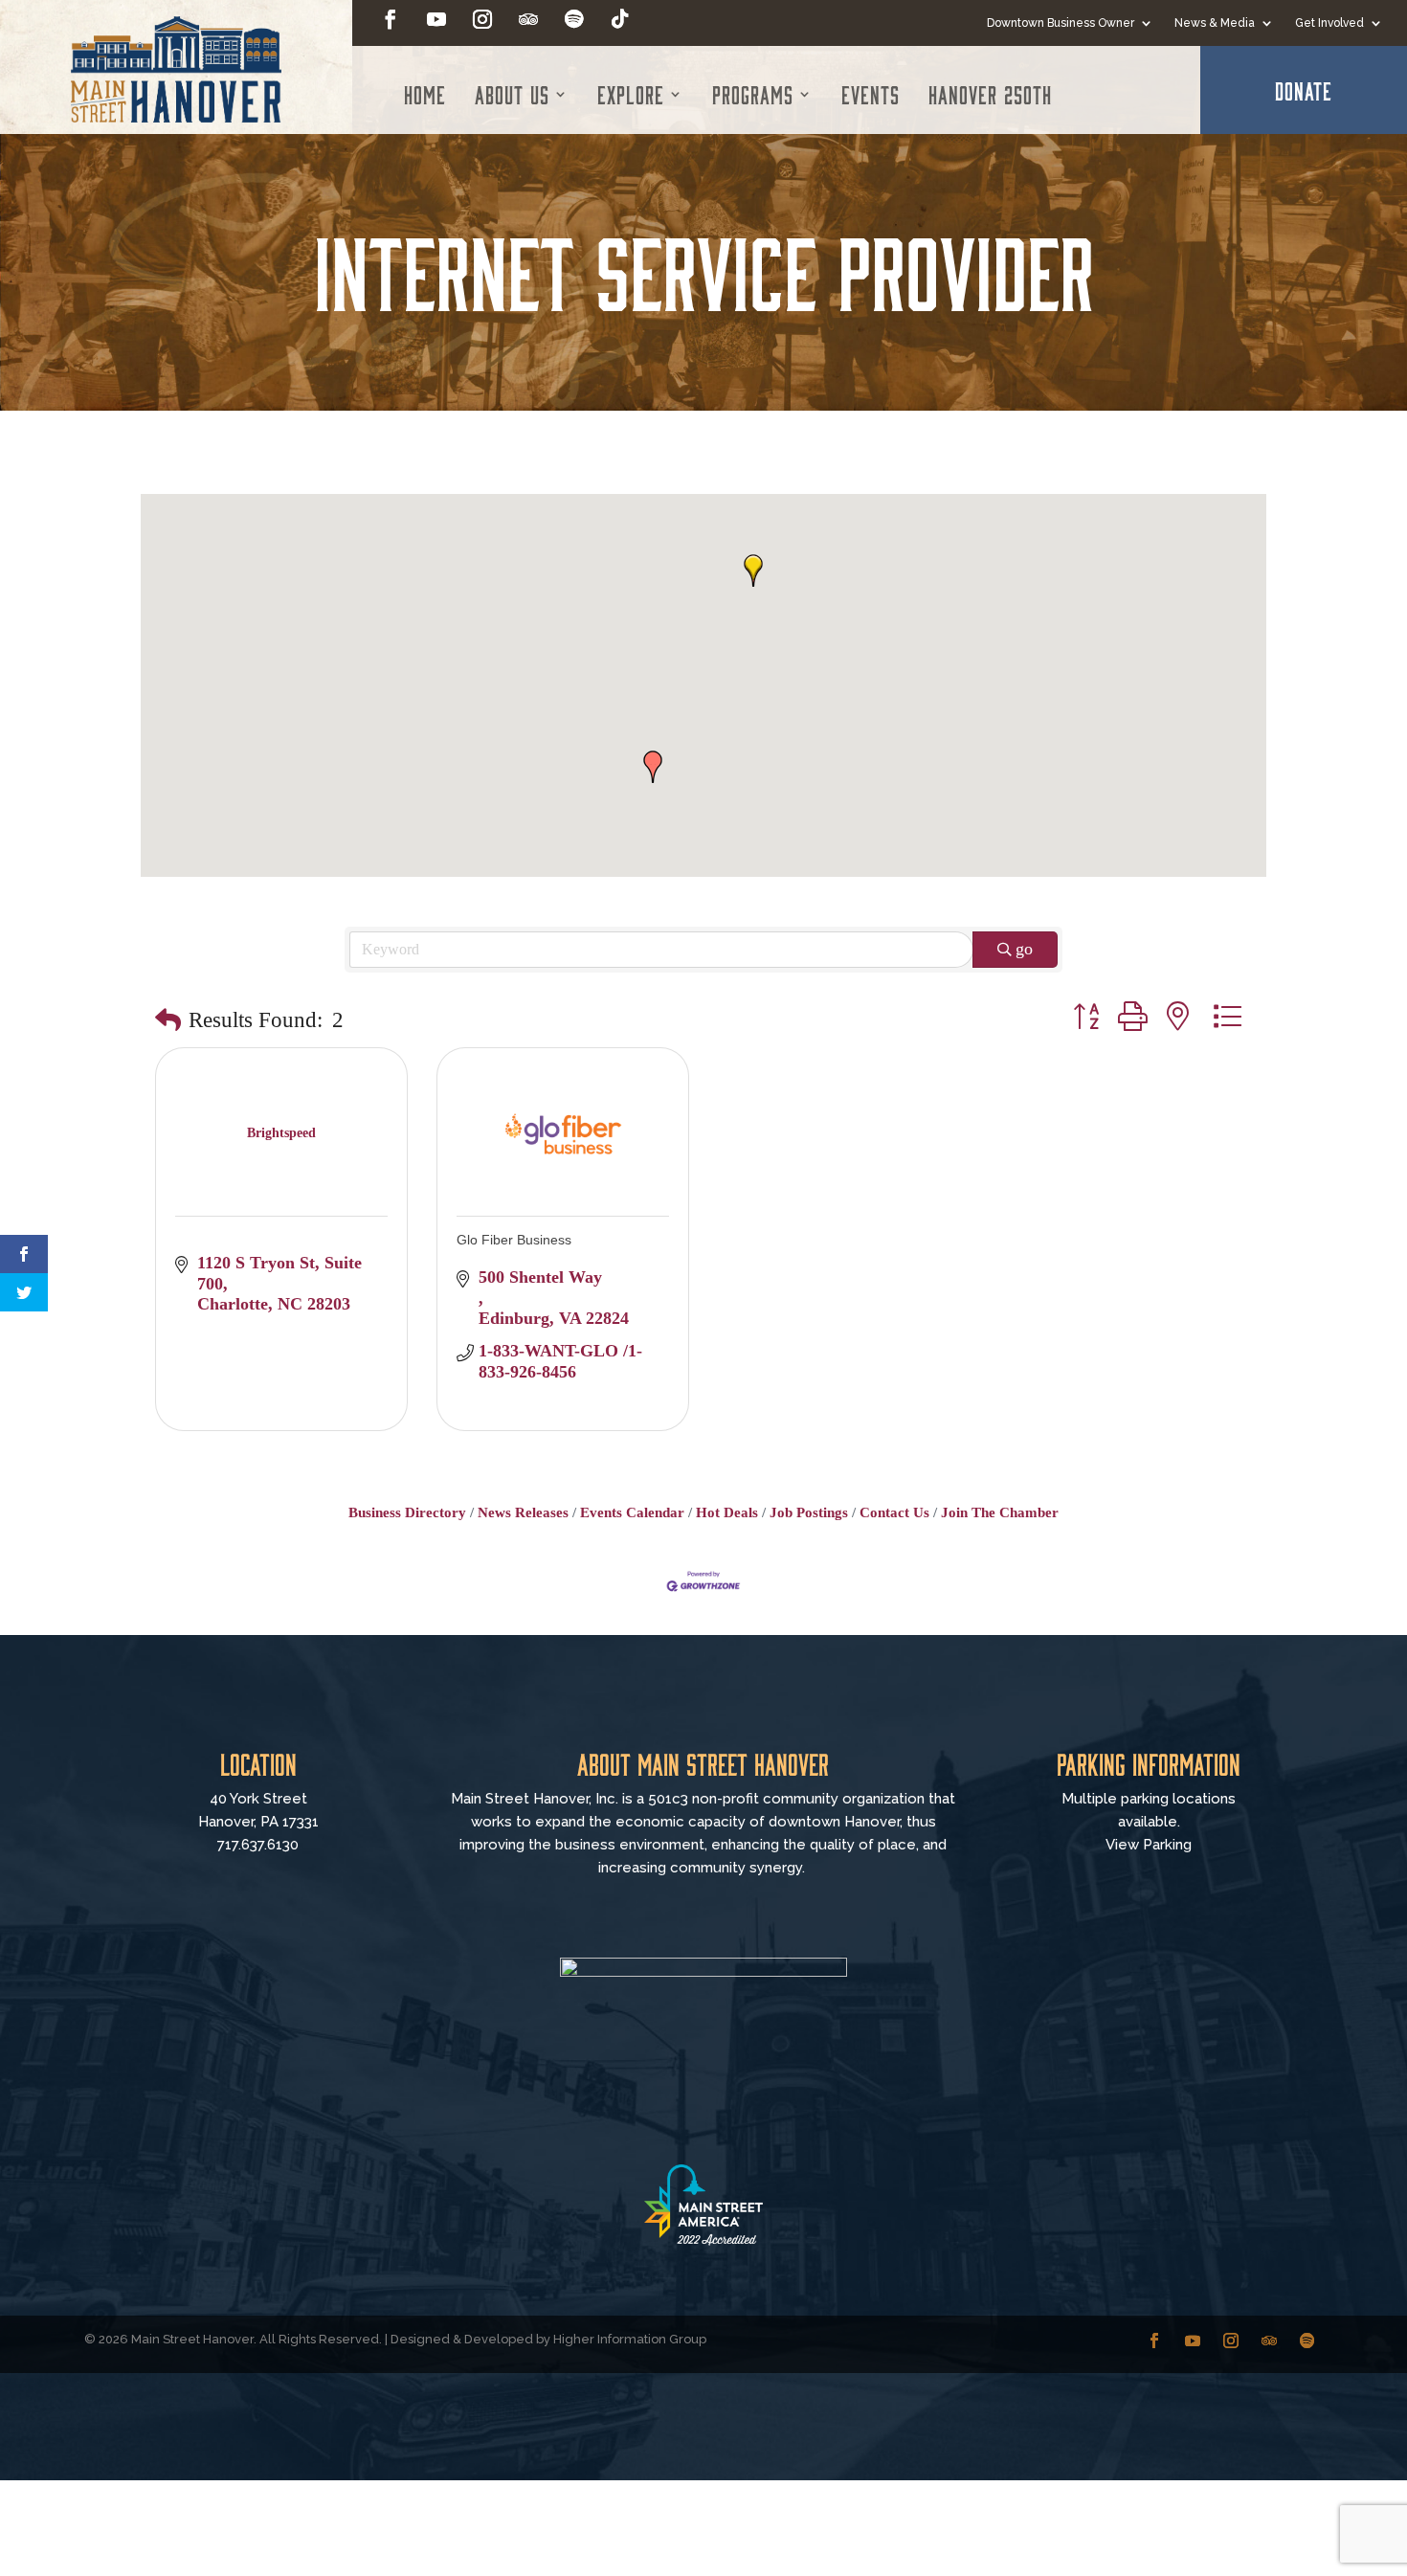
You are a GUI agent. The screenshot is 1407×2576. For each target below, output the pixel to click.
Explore (631, 94)
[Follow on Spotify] (574, 19)
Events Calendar (632, 1512)
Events (871, 94)
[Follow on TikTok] (620, 19)
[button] (753, 571)
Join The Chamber (1000, 1512)
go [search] (1024, 949)
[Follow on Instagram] (482, 19)
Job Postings (809, 1512)
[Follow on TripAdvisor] (528, 19)
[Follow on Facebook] (391, 19)
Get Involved (1329, 23)
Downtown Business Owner (1061, 23)
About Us (512, 94)
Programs (753, 94)
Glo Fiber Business (514, 1240)
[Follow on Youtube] (436, 19)
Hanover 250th (990, 94)
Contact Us (894, 1512)
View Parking (1149, 1845)
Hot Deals (727, 1512)
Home (425, 94)
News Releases (523, 1512)
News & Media (1215, 23)
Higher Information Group (630, 2339)
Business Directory (407, 1512)
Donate (1304, 90)
